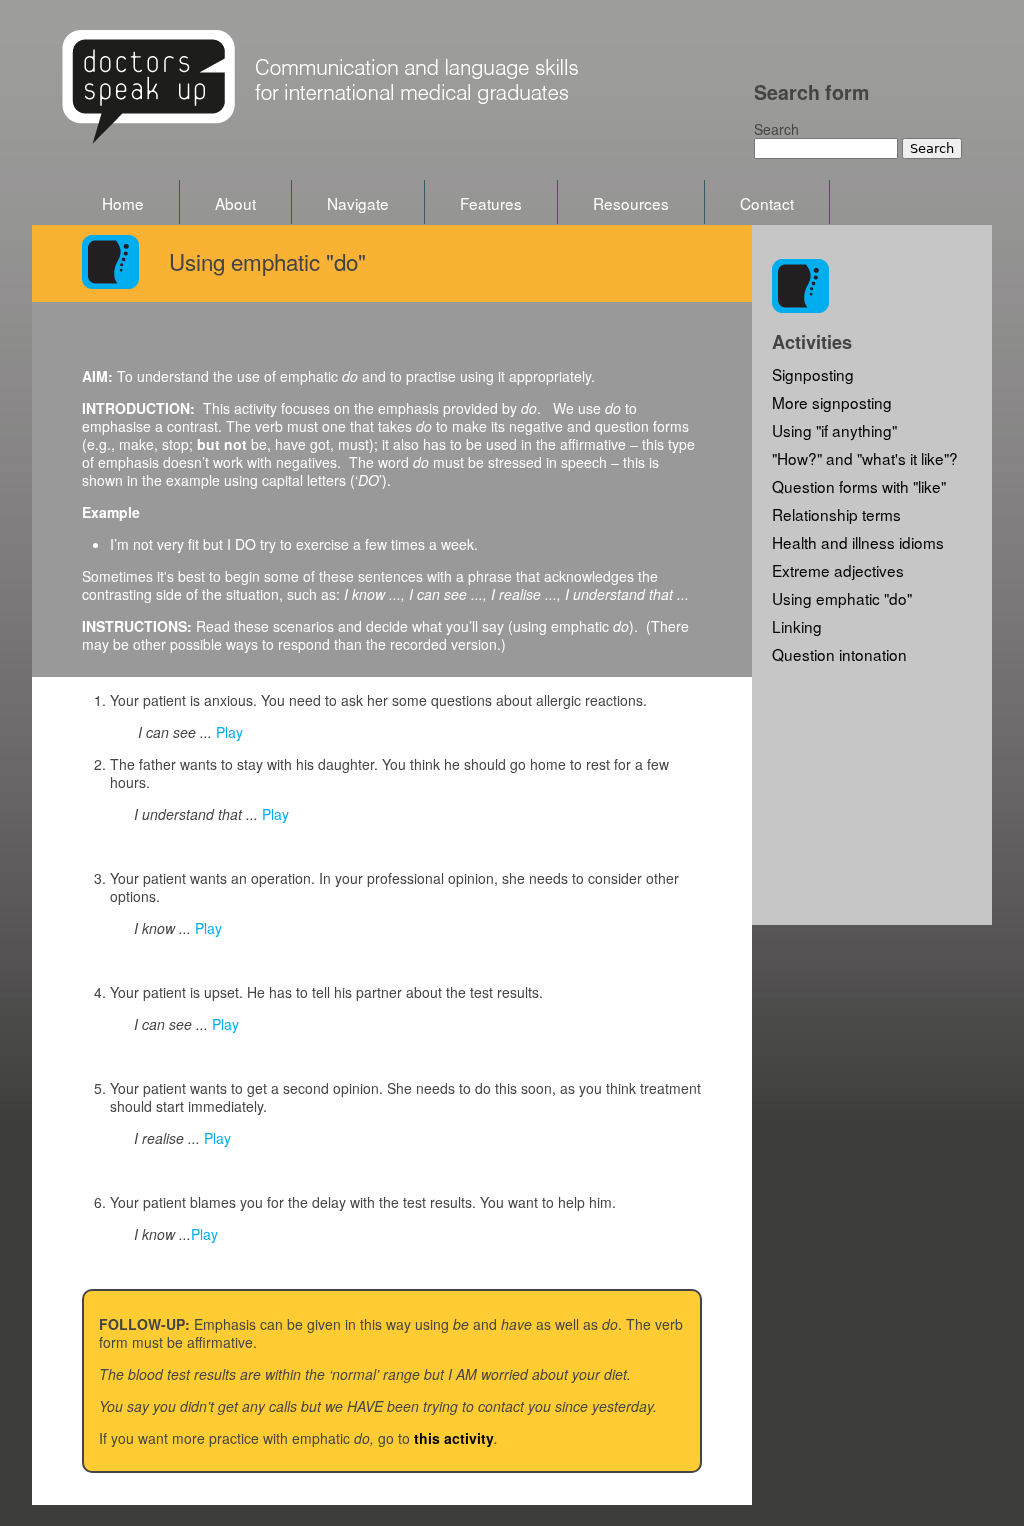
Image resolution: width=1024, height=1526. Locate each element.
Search (776, 128)
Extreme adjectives (838, 570)
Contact (767, 203)
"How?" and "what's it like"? (865, 458)
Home (123, 203)
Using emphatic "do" (842, 598)
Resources (631, 203)
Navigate (358, 203)
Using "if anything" (834, 430)
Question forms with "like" (859, 486)
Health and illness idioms (858, 542)
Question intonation (839, 654)
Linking (797, 626)
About (235, 203)
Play (229, 732)
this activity (454, 1438)
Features (491, 203)
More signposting (832, 402)
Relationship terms (836, 514)
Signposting (813, 374)
